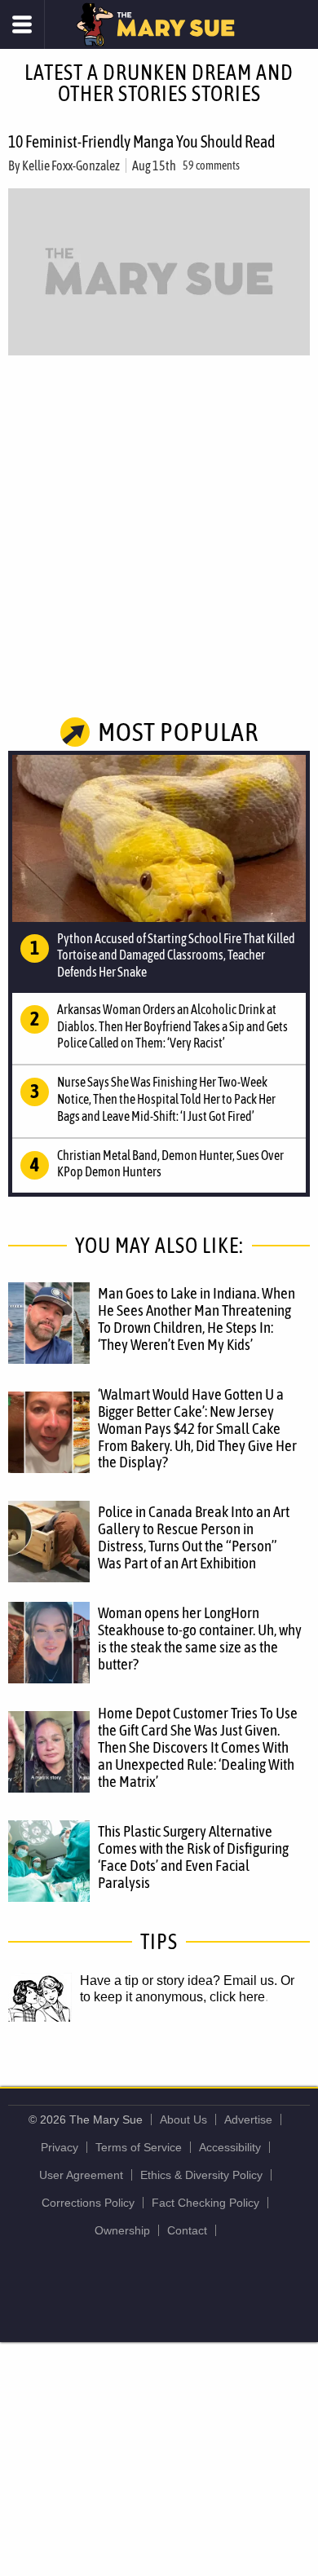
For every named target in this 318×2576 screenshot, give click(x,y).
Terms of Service (139, 2147)
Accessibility (230, 2147)
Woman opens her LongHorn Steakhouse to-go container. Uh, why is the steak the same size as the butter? (200, 1638)
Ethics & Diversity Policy (201, 2175)
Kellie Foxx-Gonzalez (71, 165)
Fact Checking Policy (205, 2203)
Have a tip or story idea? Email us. (179, 1981)
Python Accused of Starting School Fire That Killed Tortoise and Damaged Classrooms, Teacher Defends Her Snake (176, 955)
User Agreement (81, 2175)
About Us (183, 2119)
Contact (187, 2230)
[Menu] (22, 24)
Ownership (122, 2230)
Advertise (248, 2119)
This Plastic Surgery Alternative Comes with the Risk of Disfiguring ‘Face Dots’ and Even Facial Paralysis (193, 1857)
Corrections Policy (88, 2203)
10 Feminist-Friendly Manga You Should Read (141, 141)
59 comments (211, 165)
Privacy (60, 2147)
